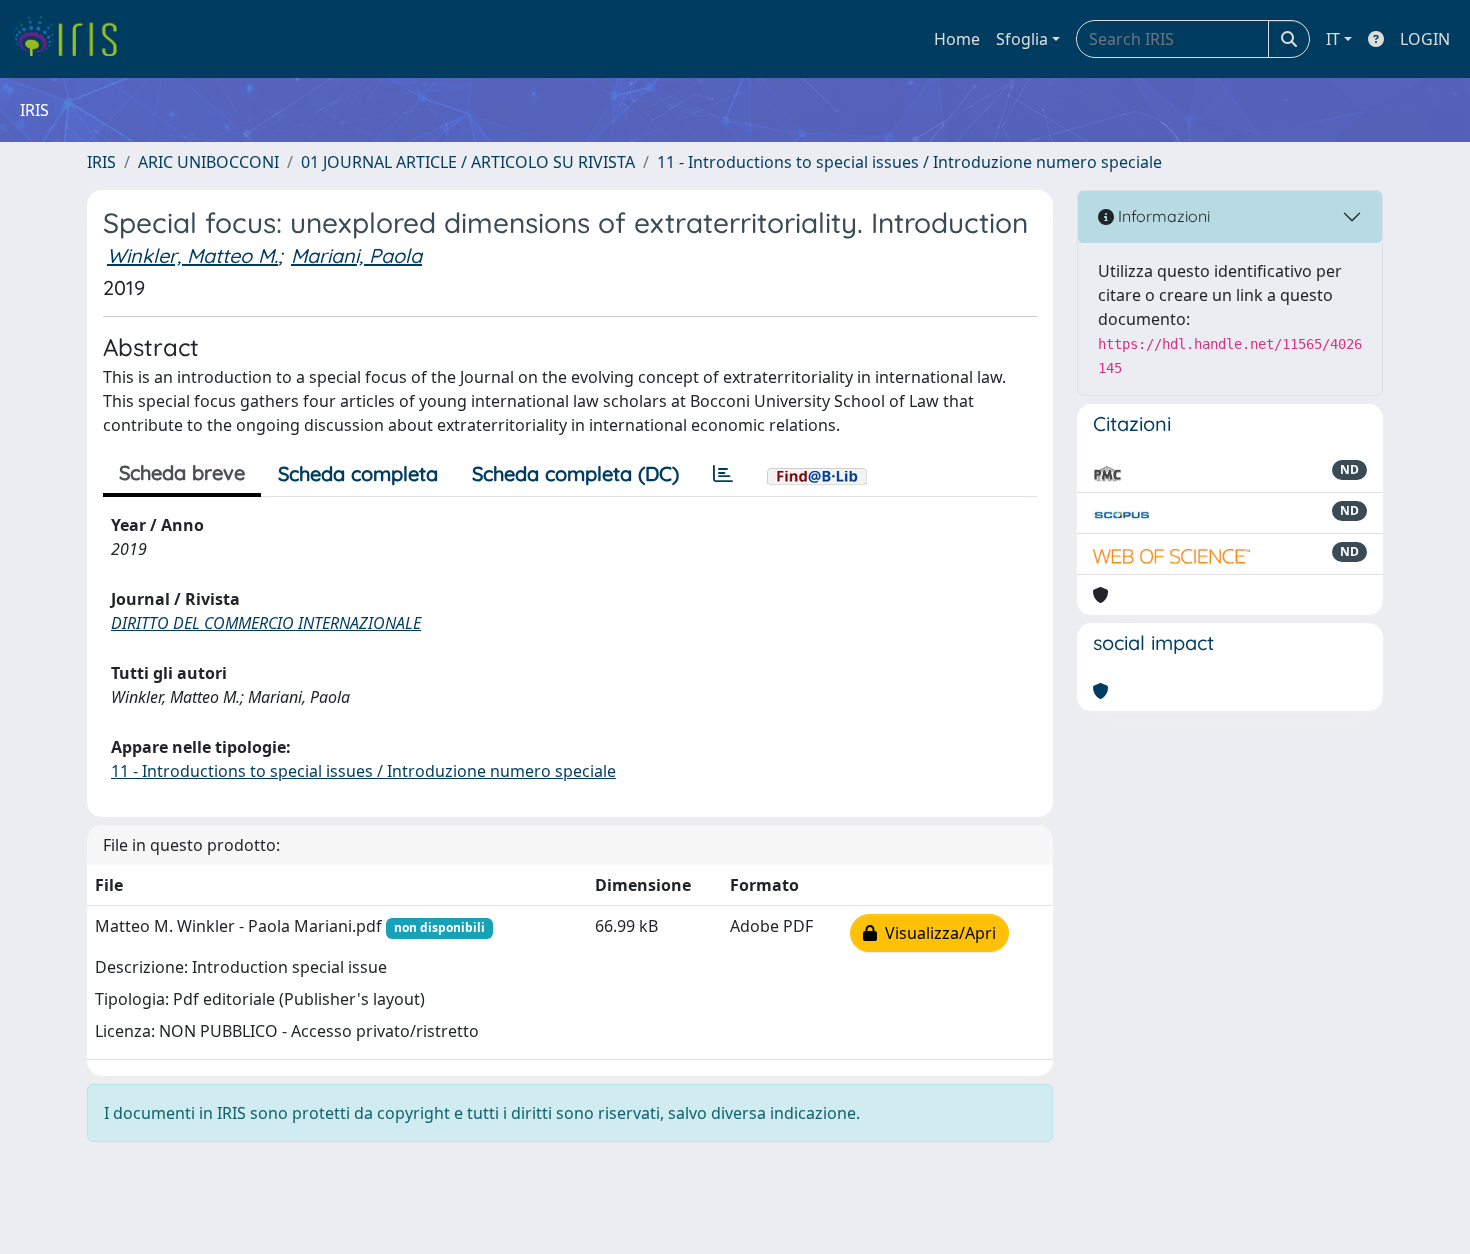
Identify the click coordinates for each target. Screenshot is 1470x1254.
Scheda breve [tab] (182, 472)
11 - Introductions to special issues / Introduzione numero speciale (909, 162)
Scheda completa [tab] (358, 473)
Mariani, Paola (356, 255)
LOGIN (1425, 39)
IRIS (101, 162)
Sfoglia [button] (1022, 39)
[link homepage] (72, 39)
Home (957, 39)
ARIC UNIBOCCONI (208, 162)
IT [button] (1333, 39)
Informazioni (1162, 216)
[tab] (723, 474)
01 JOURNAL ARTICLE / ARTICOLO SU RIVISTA (468, 162)
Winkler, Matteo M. (192, 255)
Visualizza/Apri (936, 933)
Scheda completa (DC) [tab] (575, 473)
